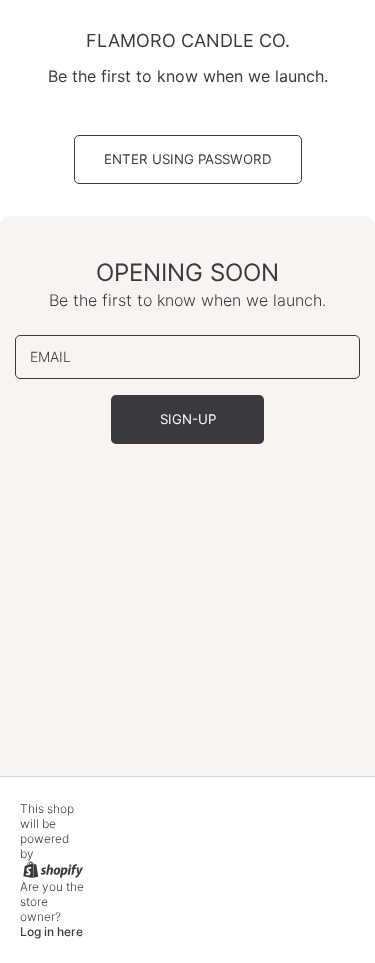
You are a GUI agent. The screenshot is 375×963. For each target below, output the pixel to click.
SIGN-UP (188, 419)
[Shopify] (51, 868)
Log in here (51, 932)
